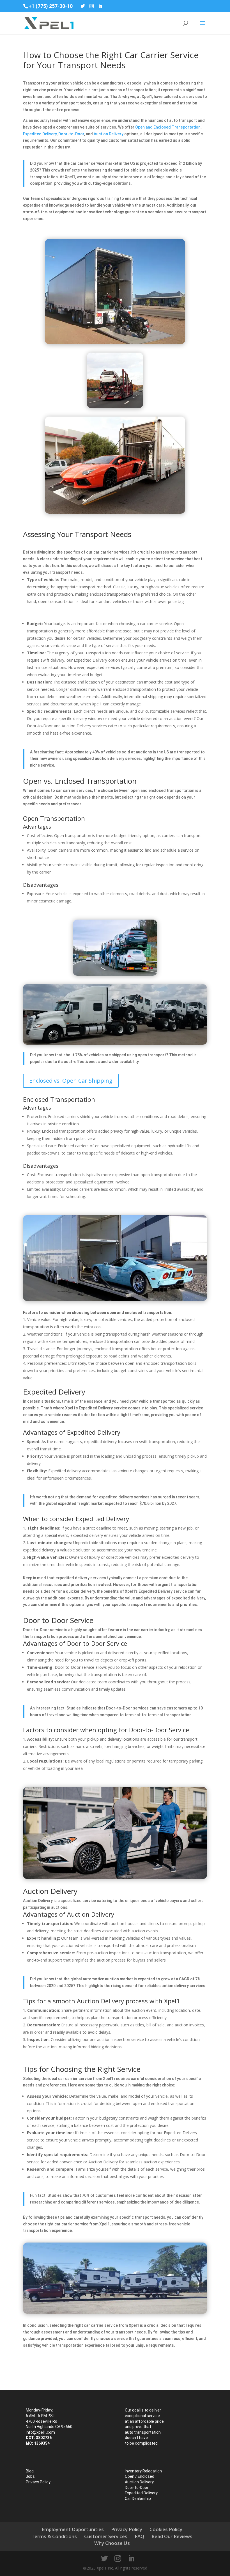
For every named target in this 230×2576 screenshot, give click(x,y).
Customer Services (106, 2536)
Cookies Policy (166, 2529)
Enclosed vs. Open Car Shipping (71, 1081)
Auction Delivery (109, 134)
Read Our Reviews (172, 2536)
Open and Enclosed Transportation (168, 127)
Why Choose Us (112, 2543)
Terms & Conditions (54, 2536)
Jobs (30, 2476)
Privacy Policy (38, 2482)
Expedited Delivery (40, 134)
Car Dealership (138, 2499)
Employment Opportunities (73, 2529)
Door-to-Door (71, 134)
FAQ (139, 2536)
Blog (30, 2471)
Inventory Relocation (143, 2471)
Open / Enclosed (140, 2476)
